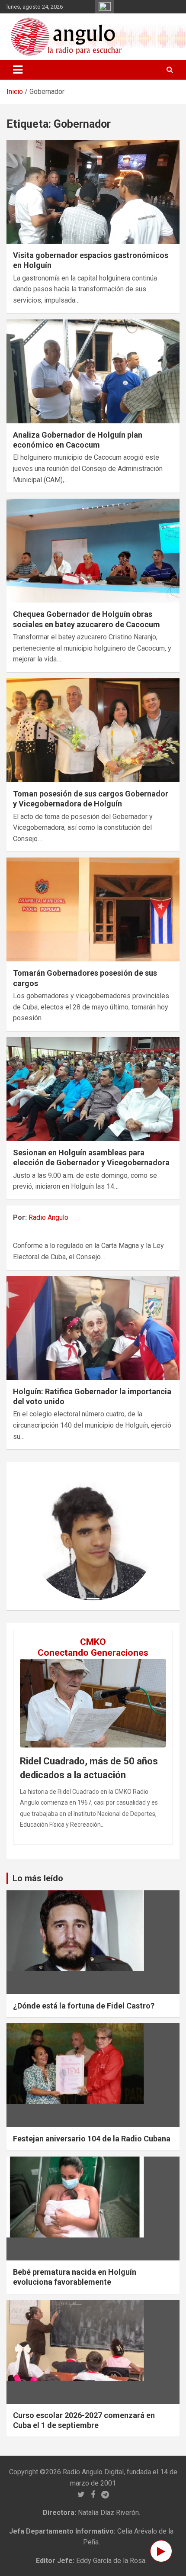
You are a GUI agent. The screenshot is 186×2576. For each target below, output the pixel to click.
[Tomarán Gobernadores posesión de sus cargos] (93, 910)
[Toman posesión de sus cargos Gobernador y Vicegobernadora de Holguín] (93, 730)
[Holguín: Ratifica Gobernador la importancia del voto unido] (93, 1328)
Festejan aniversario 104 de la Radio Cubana (92, 2139)
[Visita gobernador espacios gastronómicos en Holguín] (93, 192)
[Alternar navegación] (18, 70)
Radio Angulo (48, 1217)
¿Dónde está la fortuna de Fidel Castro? (84, 2006)
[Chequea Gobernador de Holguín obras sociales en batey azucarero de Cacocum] (93, 550)
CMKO (93, 1642)
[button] (38, 1536)
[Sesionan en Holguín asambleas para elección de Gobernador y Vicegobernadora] (93, 1089)
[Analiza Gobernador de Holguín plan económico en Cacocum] (93, 371)
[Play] (161, 2551)
